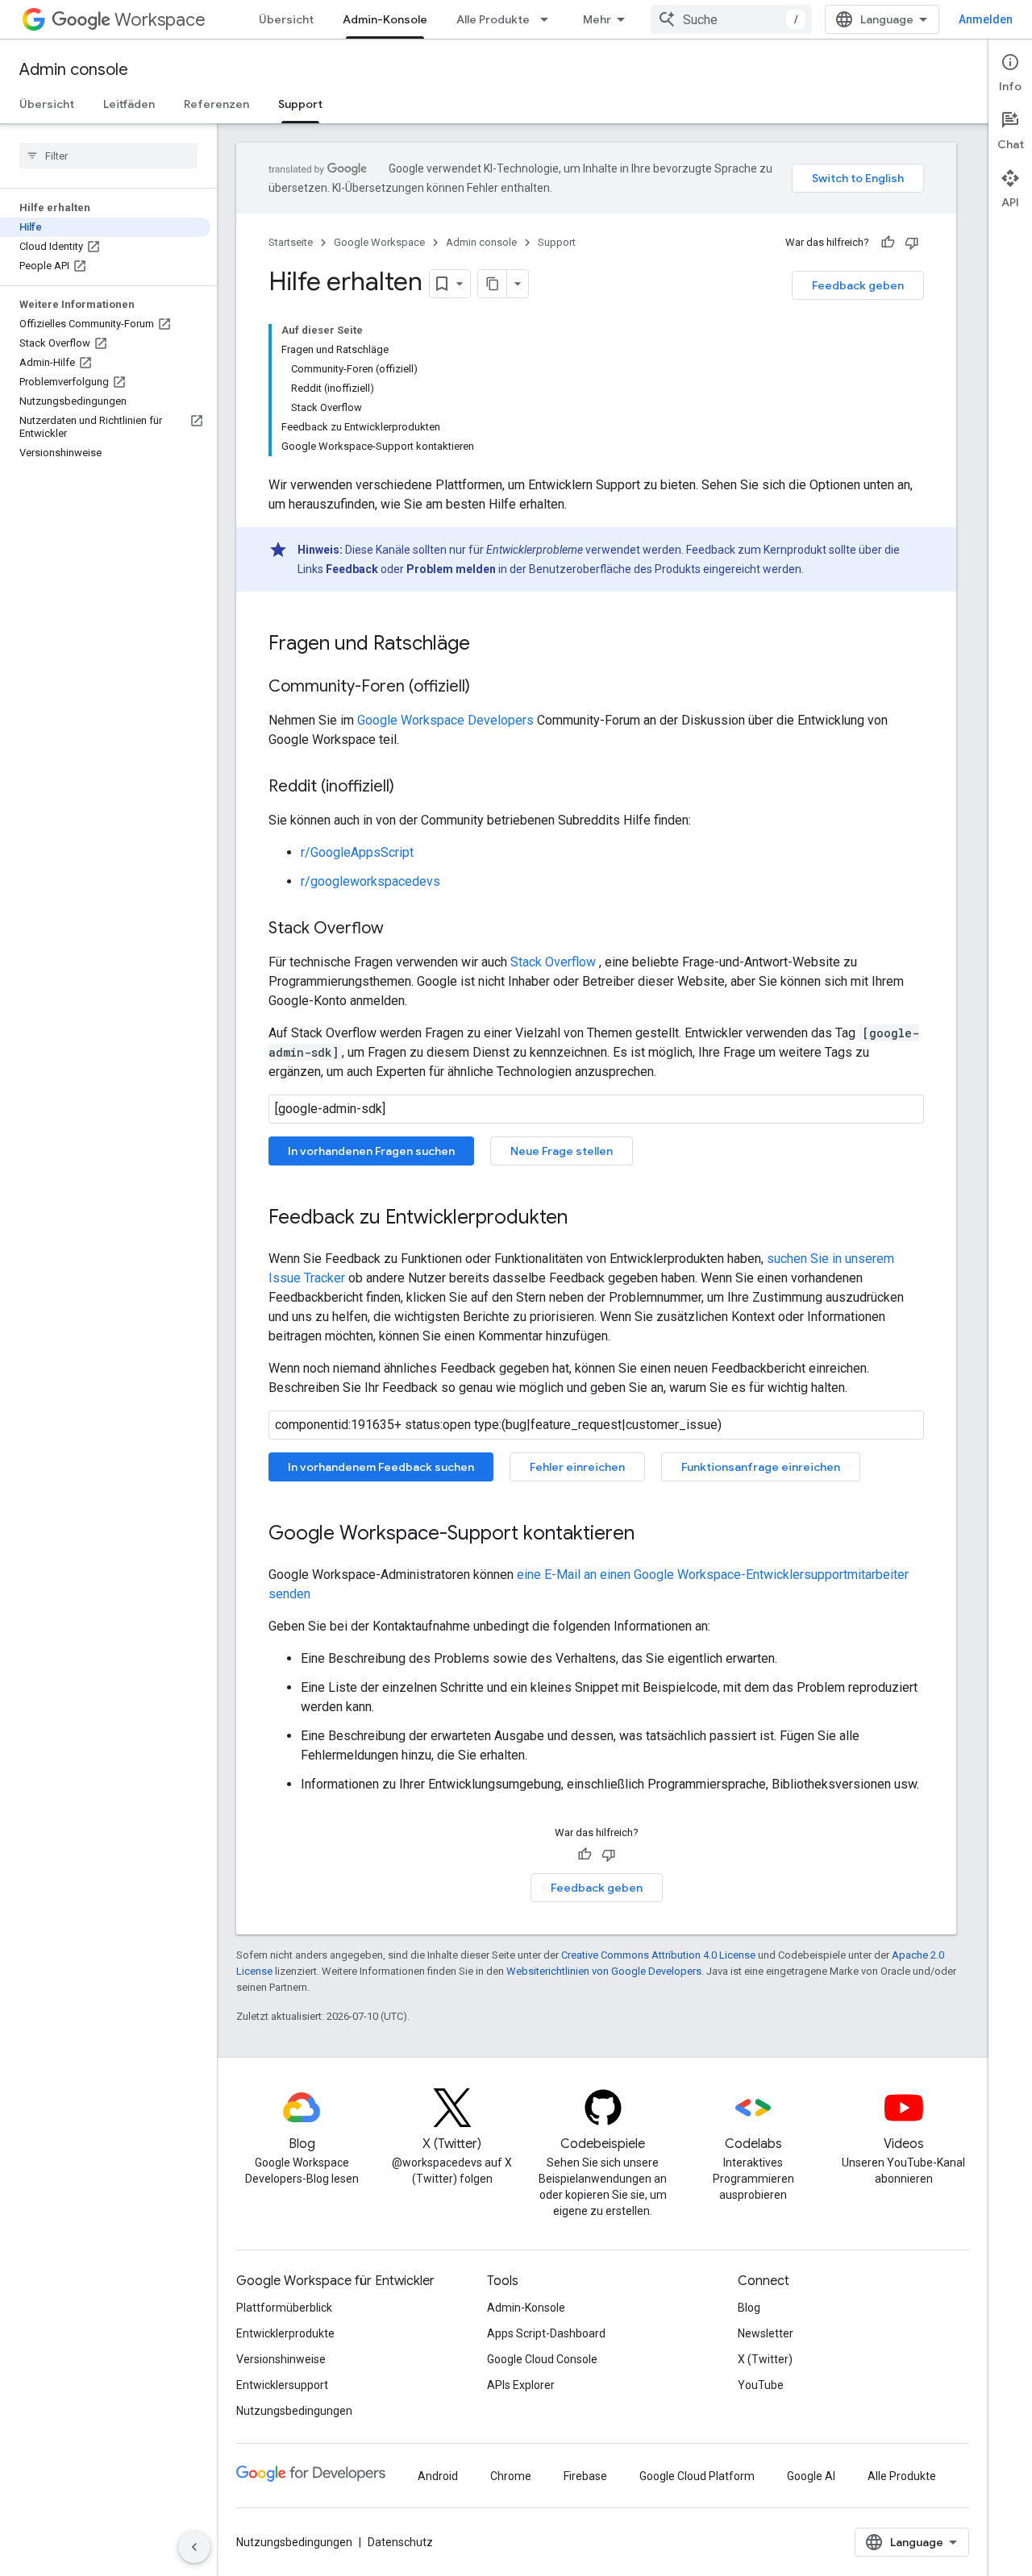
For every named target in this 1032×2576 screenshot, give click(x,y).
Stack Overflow (553, 962)
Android (438, 2476)
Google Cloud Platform (697, 2476)
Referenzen (216, 104)
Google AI (811, 2476)
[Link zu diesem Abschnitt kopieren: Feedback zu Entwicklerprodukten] (584, 1219)
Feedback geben (858, 285)
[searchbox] (108, 156)
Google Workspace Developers (445, 720)
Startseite (291, 242)
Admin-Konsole (385, 19)
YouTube (761, 2385)
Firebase (585, 2476)
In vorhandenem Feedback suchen (381, 1467)
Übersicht (286, 19)
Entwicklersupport (282, 2385)
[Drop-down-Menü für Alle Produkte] (549, 19)
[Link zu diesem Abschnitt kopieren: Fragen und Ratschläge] (486, 645)
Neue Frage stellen (562, 1151)
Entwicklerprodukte (285, 2333)
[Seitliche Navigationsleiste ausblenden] (194, 2547)
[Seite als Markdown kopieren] (493, 284)
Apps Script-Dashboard (546, 2333)
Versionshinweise (281, 2359)
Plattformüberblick (284, 2308)
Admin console (74, 70)
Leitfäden (129, 104)
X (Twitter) (765, 2359)
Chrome (511, 2476)
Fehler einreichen (577, 1467)
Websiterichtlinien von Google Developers (604, 1971)
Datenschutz (400, 2542)
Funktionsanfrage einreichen (761, 1467)
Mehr (597, 19)
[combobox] (731, 19)
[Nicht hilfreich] (912, 243)
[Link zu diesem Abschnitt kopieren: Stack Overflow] (400, 929)
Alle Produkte (493, 19)
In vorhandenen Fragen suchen (371, 1151)
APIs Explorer (521, 2385)
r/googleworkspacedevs (370, 881)
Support (300, 104)
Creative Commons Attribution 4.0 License (658, 1955)
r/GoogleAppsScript (357, 852)
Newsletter (766, 2333)
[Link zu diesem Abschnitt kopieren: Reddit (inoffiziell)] (410, 787)
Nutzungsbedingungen (294, 2411)
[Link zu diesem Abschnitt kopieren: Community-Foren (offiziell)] (486, 688)
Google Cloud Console (542, 2359)
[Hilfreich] (888, 243)
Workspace (160, 20)
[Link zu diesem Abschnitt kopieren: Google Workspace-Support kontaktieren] (651, 1535)
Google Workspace (379, 242)
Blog (749, 2308)
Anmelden (986, 19)
